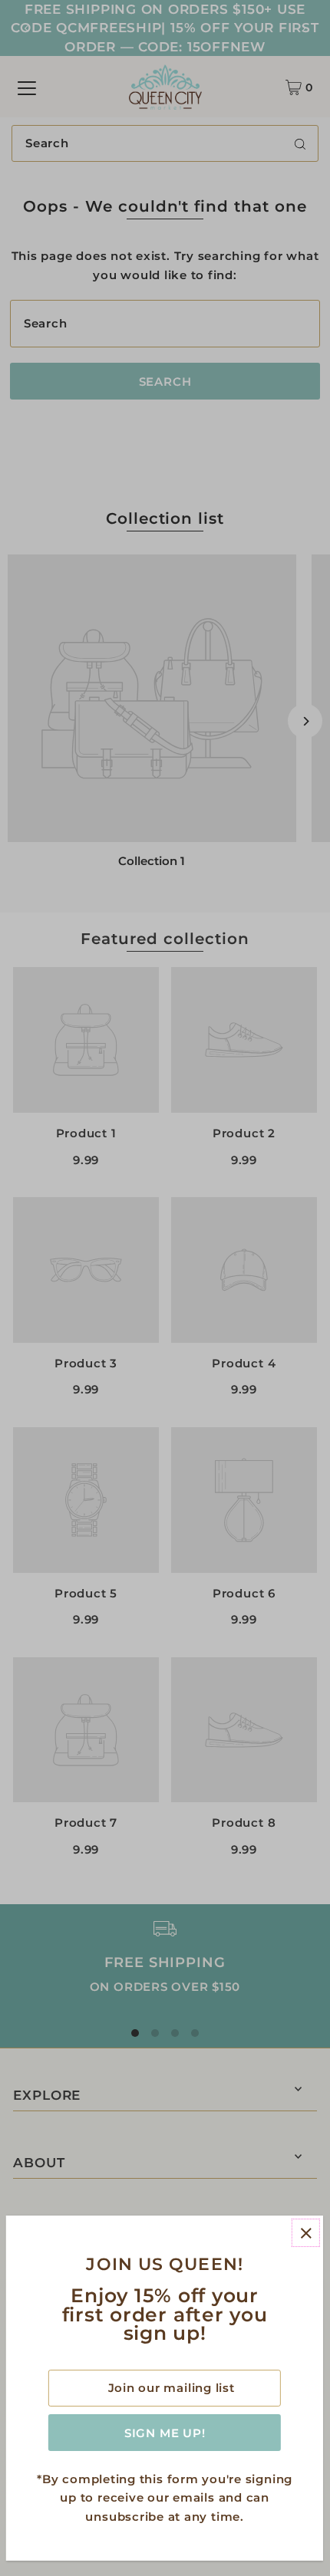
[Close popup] (306, 2233)
